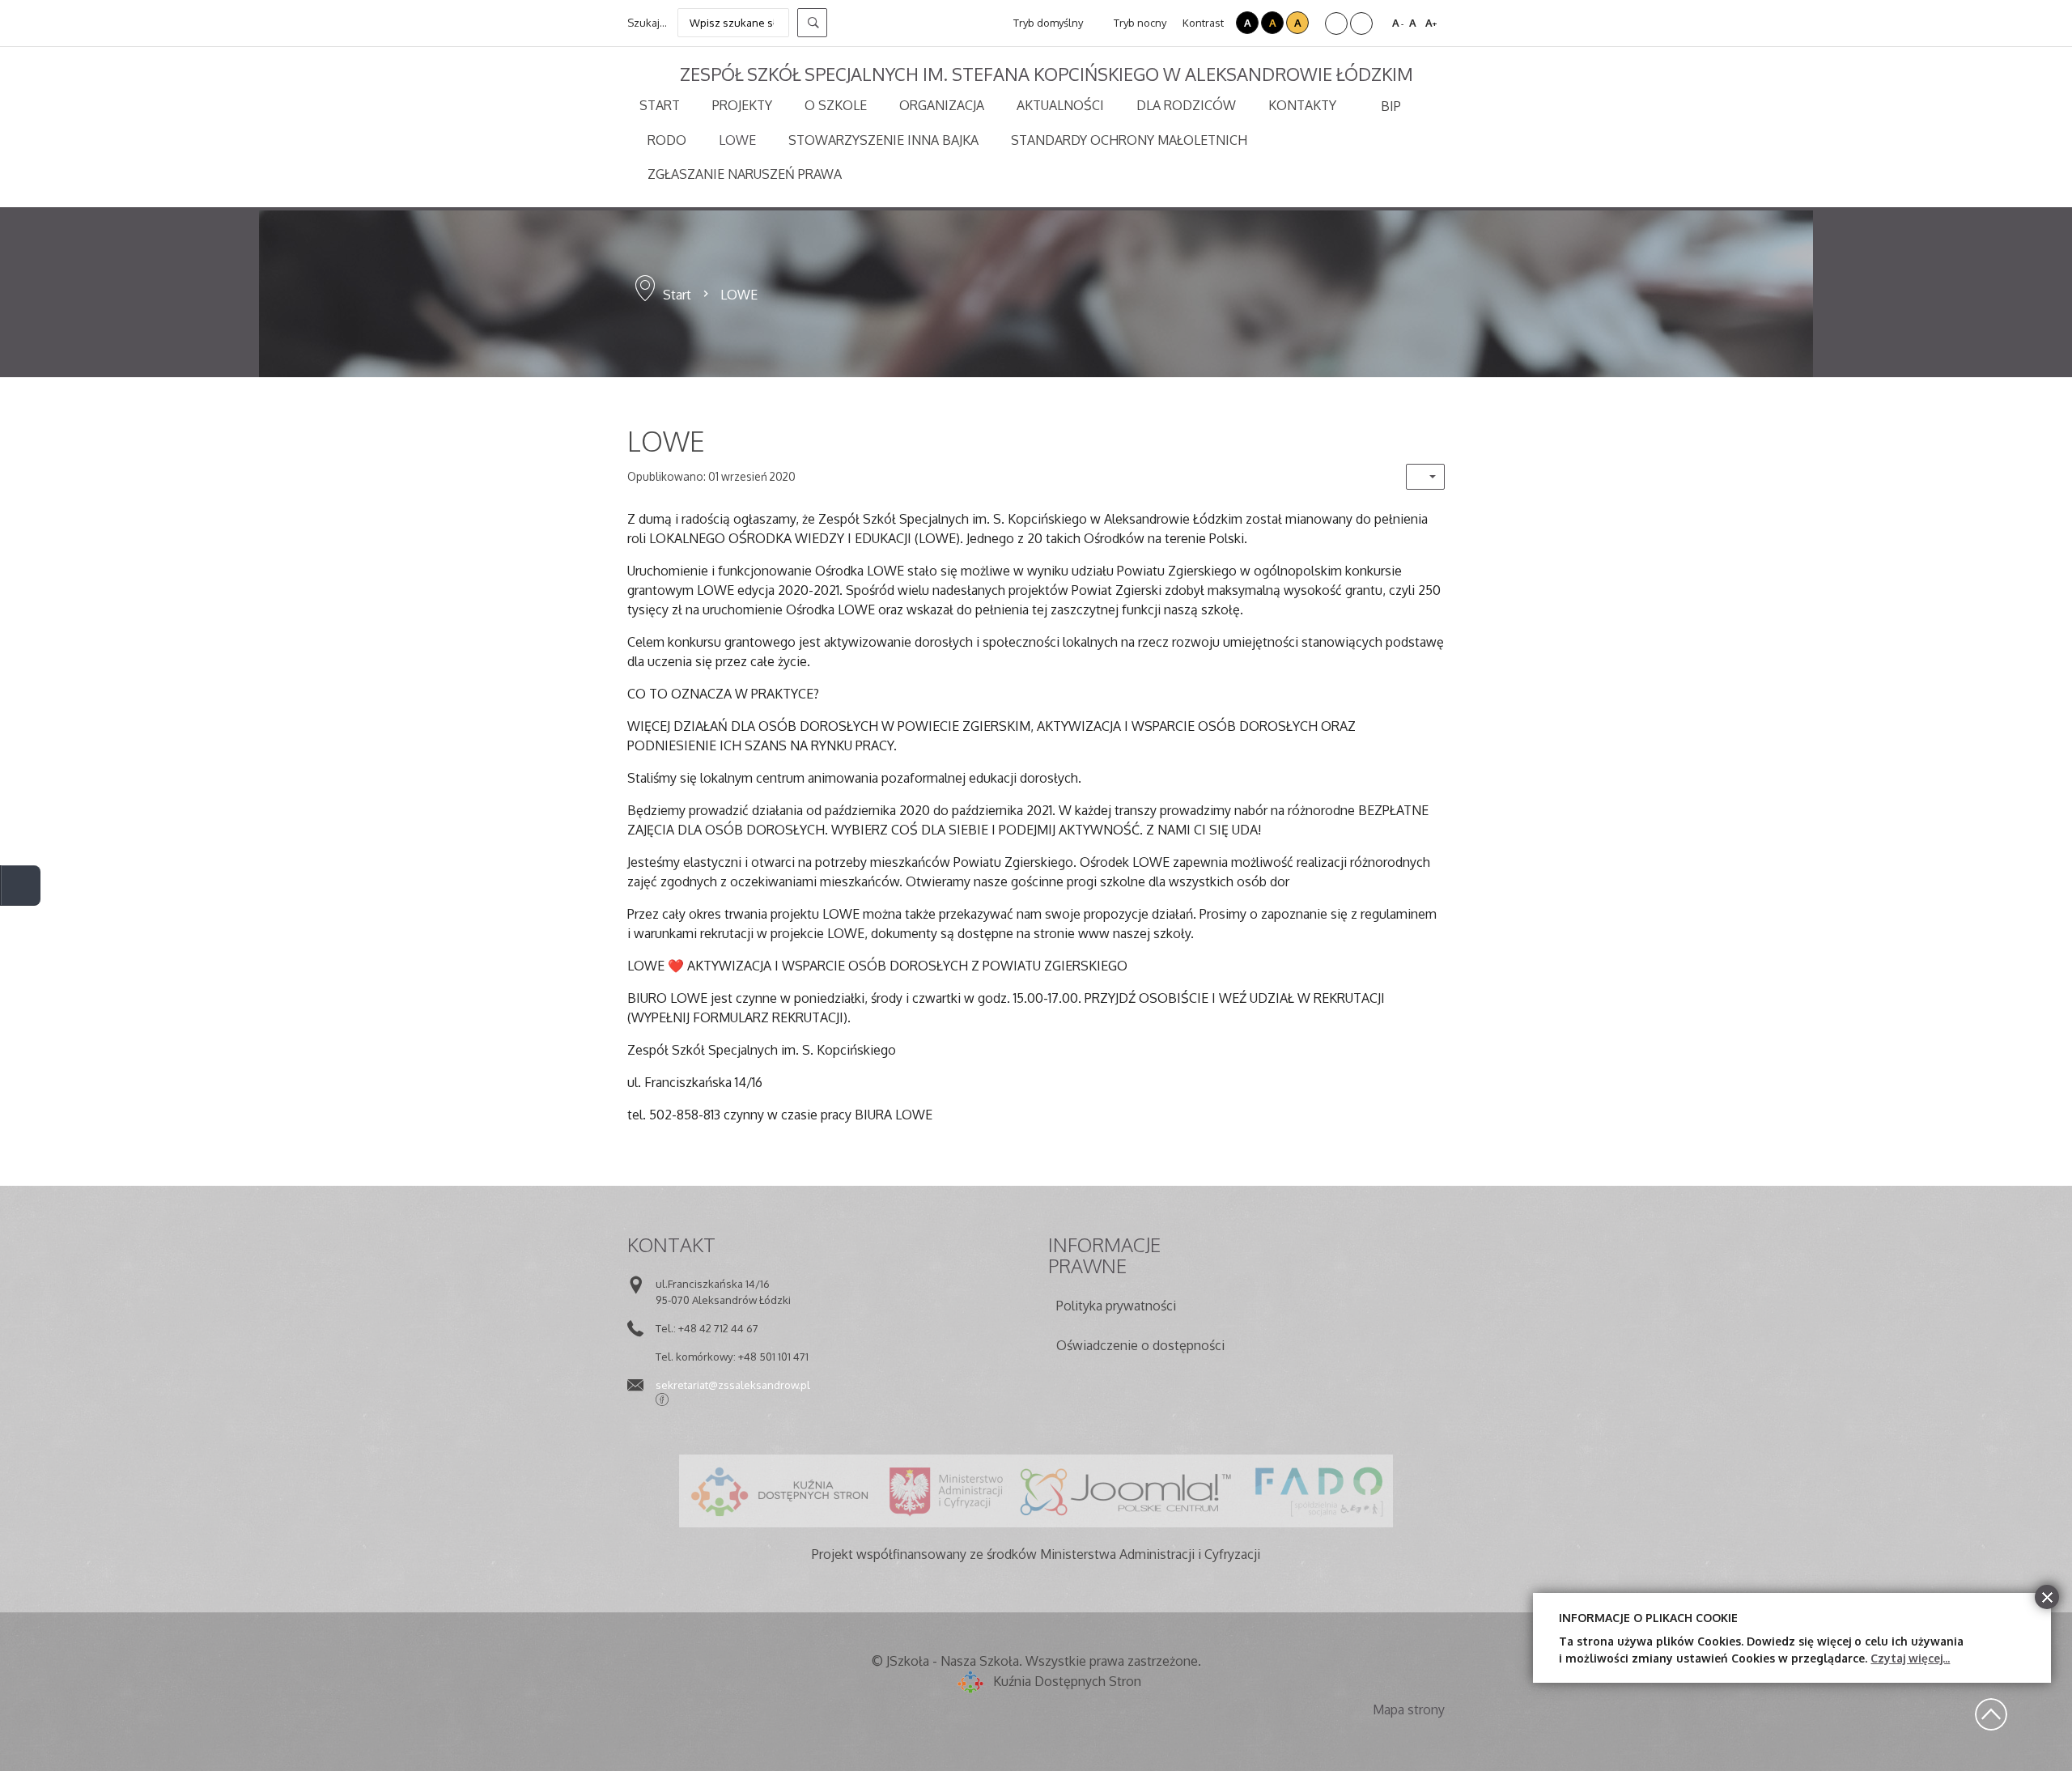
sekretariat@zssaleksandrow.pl (733, 1385)
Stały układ (1336, 23)
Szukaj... (647, 23)
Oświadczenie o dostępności (1140, 1345)
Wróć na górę (1991, 1714)
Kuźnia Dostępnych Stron (1067, 1681)
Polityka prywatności (1116, 1306)
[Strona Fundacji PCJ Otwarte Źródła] (1126, 1491)
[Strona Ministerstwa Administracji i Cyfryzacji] (946, 1491)
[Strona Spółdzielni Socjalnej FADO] (1317, 1491)
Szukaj (812, 23)
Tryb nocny (1139, 23)
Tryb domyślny (1047, 23)
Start (677, 295)
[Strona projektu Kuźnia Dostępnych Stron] (780, 1491)
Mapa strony (1409, 1709)
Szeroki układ (1361, 23)
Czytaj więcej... (1910, 1658)
